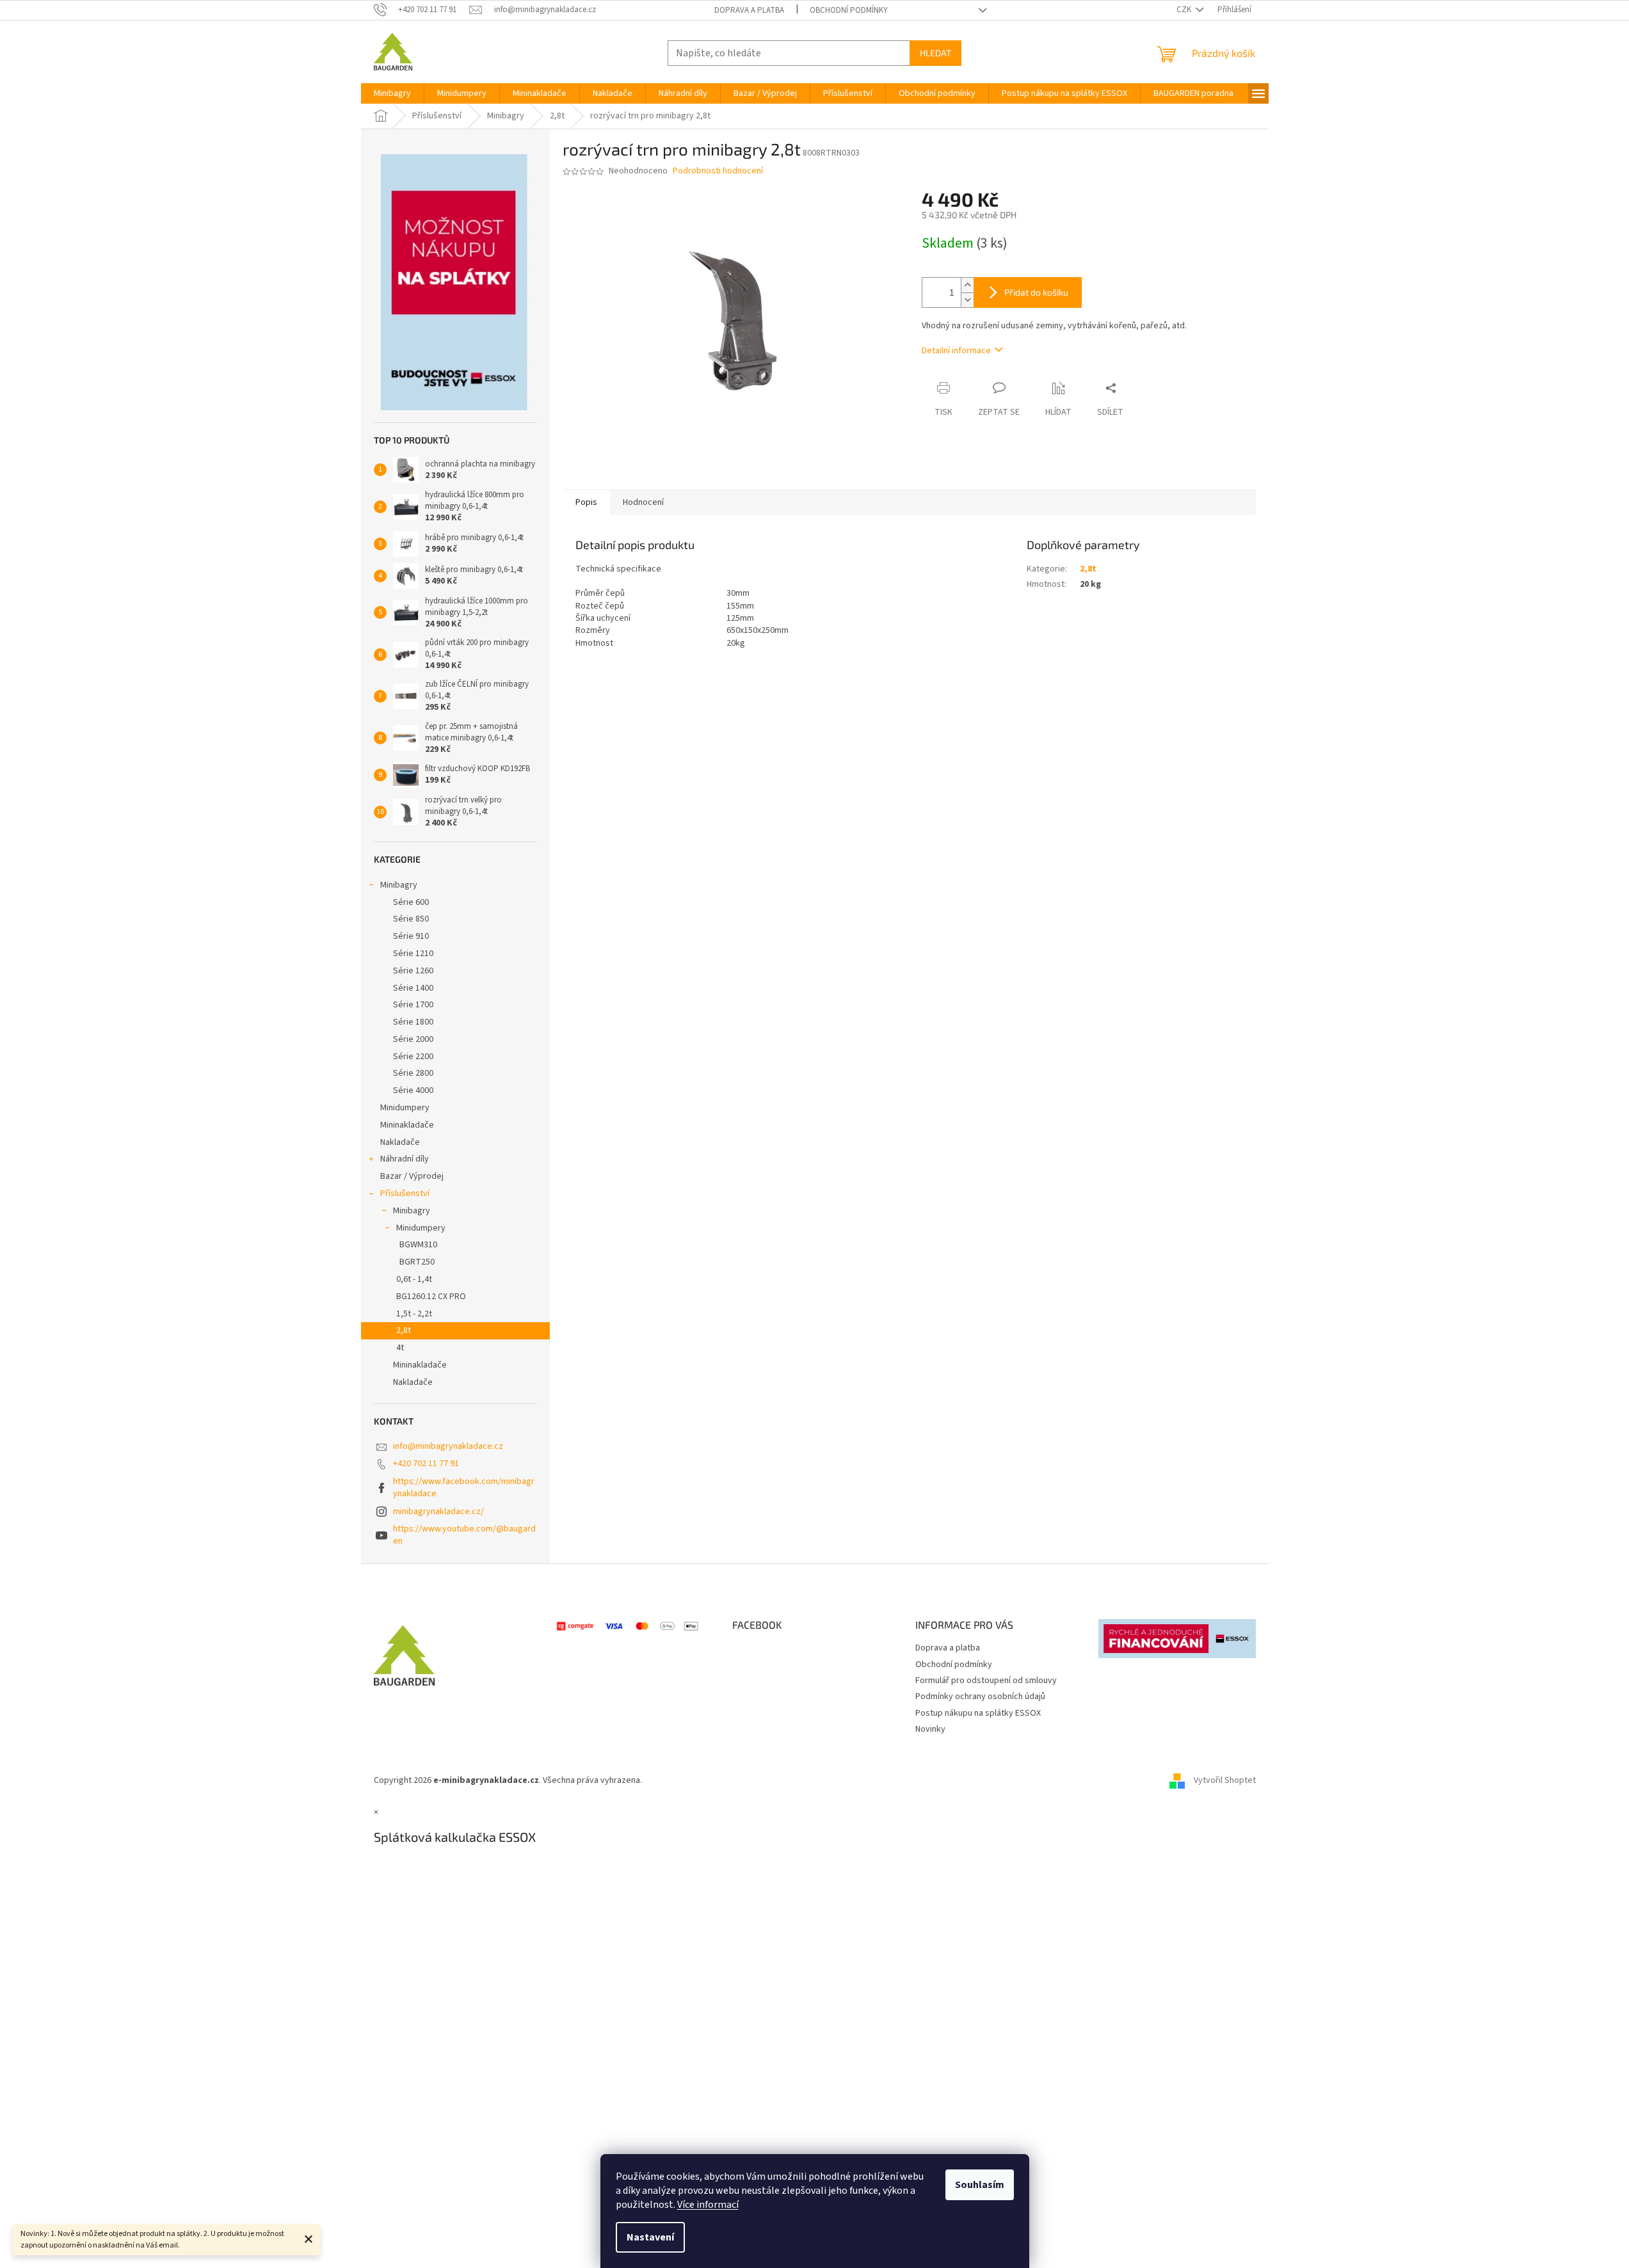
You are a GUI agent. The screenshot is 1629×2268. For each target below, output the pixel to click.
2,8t (404, 1330)
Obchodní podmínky (849, 10)
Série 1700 (413, 1005)
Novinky (930, 1729)
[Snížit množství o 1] (967, 300)
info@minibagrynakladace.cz (448, 1446)
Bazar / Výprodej (412, 1176)
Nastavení (650, 2237)
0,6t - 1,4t (414, 1279)
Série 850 (411, 919)
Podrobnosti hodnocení (718, 171)
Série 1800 (413, 1022)
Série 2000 (413, 1039)
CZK (1185, 10)
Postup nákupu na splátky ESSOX (978, 1713)
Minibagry (399, 885)
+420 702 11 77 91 (426, 1464)
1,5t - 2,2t (414, 1314)
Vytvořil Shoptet (1225, 1780)
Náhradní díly (405, 1159)
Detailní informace (956, 351)
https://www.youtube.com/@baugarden (464, 1535)
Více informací (708, 2205)
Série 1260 (413, 971)
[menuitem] (392, 93)
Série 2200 (413, 1057)
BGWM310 (418, 1245)
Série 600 (411, 902)
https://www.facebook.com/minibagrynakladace (464, 1488)
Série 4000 (413, 1090)
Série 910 (411, 936)
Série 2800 (413, 1073)
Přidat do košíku (1036, 292)
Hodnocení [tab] (643, 502)
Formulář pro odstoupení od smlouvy (986, 1681)
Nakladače (400, 1142)
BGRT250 (417, 1262)
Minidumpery (405, 1108)
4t (400, 1348)
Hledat (935, 53)
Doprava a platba (749, 10)
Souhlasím (980, 2185)
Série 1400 (413, 988)
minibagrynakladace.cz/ (438, 1512)
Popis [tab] (586, 502)
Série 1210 (413, 954)
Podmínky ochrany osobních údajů (980, 1697)
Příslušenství (405, 1194)
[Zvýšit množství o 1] (967, 285)
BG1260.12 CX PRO (431, 1297)
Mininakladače (407, 1125)
